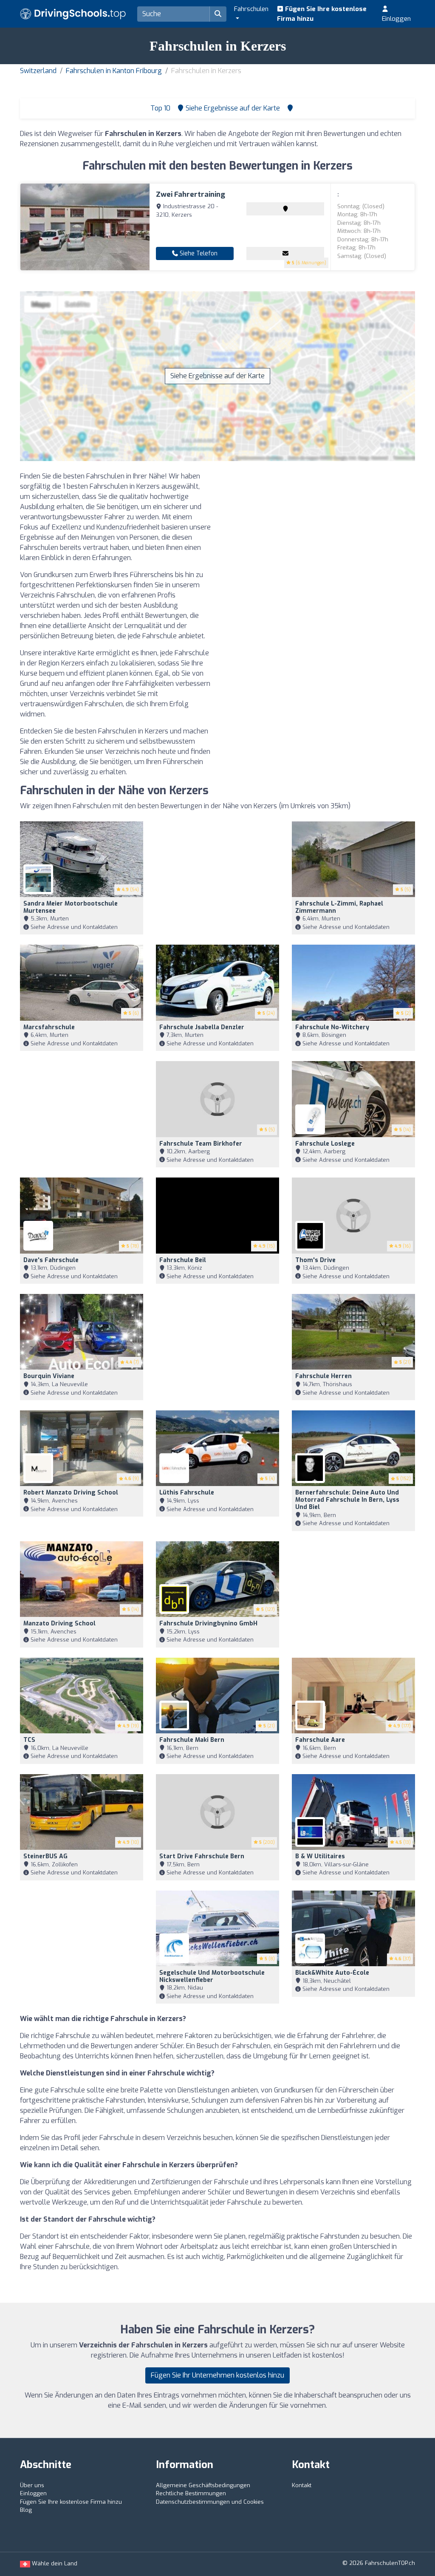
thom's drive (315, 1260)
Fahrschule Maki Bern (192, 1740)
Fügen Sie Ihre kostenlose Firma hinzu (322, 14)
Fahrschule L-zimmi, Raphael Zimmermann (339, 907)
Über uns (32, 2485)
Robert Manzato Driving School (71, 1493)
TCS (29, 1740)
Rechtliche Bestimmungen (191, 2493)
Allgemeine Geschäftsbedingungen (203, 2485)
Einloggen (396, 19)
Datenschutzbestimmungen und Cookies (210, 2502)
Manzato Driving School (59, 1623)
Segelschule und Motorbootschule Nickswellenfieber (212, 1976)
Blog (26, 2510)
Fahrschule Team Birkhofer (201, 1144)
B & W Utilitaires (320, 1856)
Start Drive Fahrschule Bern (202, 1856)
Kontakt (302, 2485)
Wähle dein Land (54, 2563)
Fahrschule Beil (183, 1260)
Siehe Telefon (198, 253)
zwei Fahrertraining (191, 194)
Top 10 (160, 108)
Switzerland (38, 71)
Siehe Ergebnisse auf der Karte (217, 376)
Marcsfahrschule (49, 1027)
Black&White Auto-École (332, 1973)
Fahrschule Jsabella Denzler (202, 1027)
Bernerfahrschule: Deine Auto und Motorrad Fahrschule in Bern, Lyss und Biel (347, 1500)
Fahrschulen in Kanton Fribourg (114, 71)
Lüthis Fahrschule (187, 1493)
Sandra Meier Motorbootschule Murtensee (71, 907)
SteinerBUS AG (45, 1856)
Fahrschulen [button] (251, 9)
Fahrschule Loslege (325, 1144)
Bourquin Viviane (49, 1376)
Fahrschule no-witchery (332, 1027)
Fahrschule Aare (320, 1740)
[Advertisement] (319, 531)
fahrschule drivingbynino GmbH (208, 1623)
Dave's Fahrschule (51, 1260)
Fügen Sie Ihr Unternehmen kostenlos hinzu (217, 2375)
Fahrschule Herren (323, 1376)
